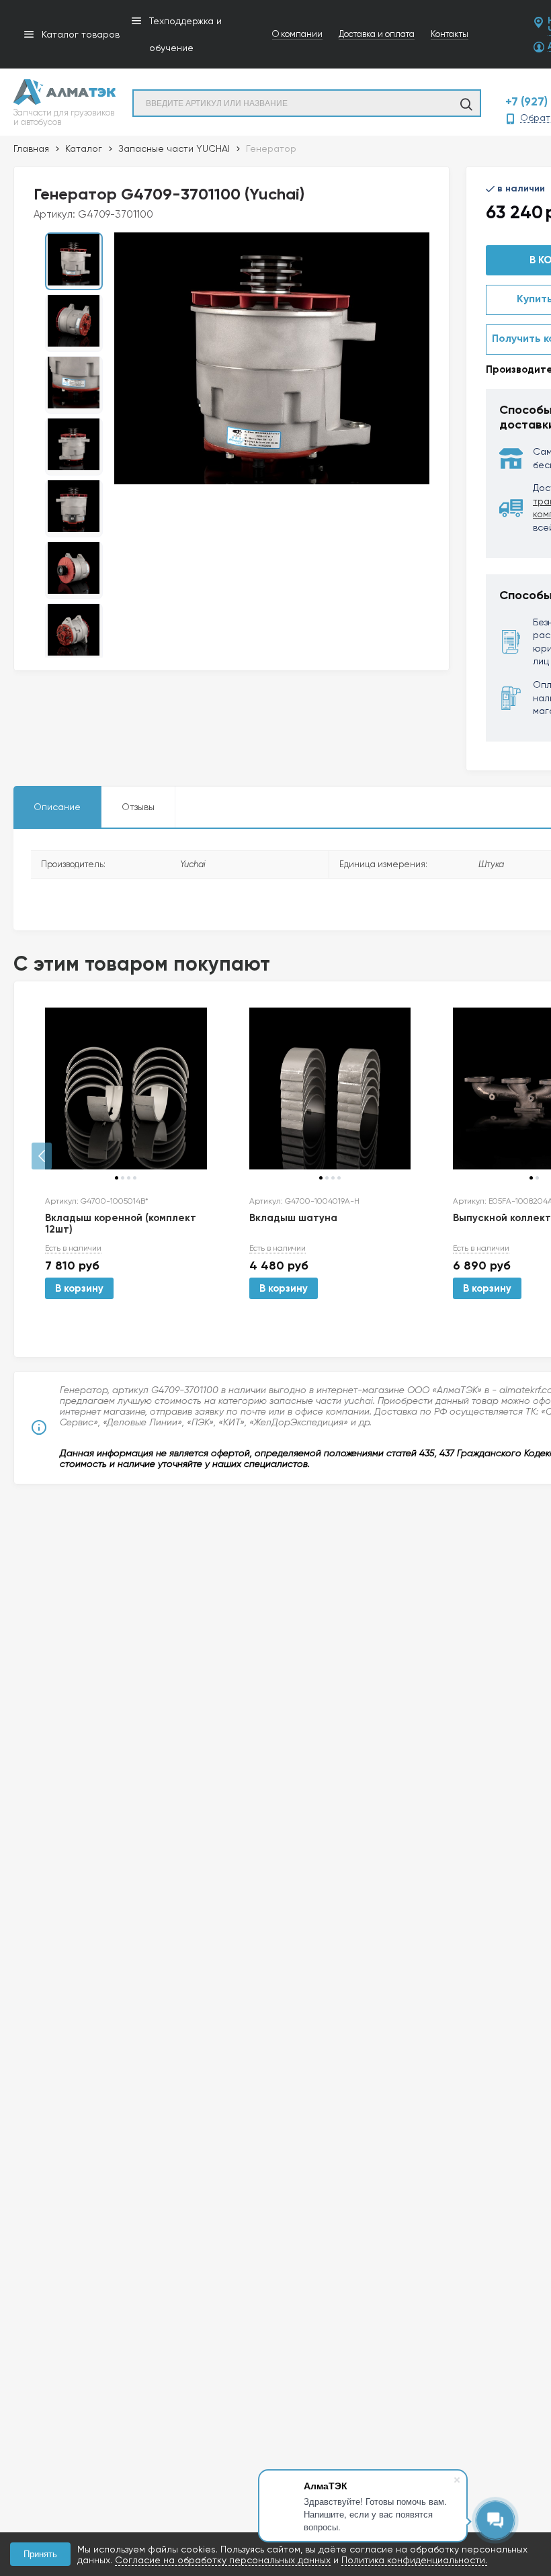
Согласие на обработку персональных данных (223, 2560)
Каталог (84, 148)
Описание (57, 807)
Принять (40, 2554)
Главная (31, 148)
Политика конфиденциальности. (414, 2560)
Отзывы (138, 807)
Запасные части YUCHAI (174, 148)
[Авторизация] (544, 7)
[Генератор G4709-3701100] (272, 358)
